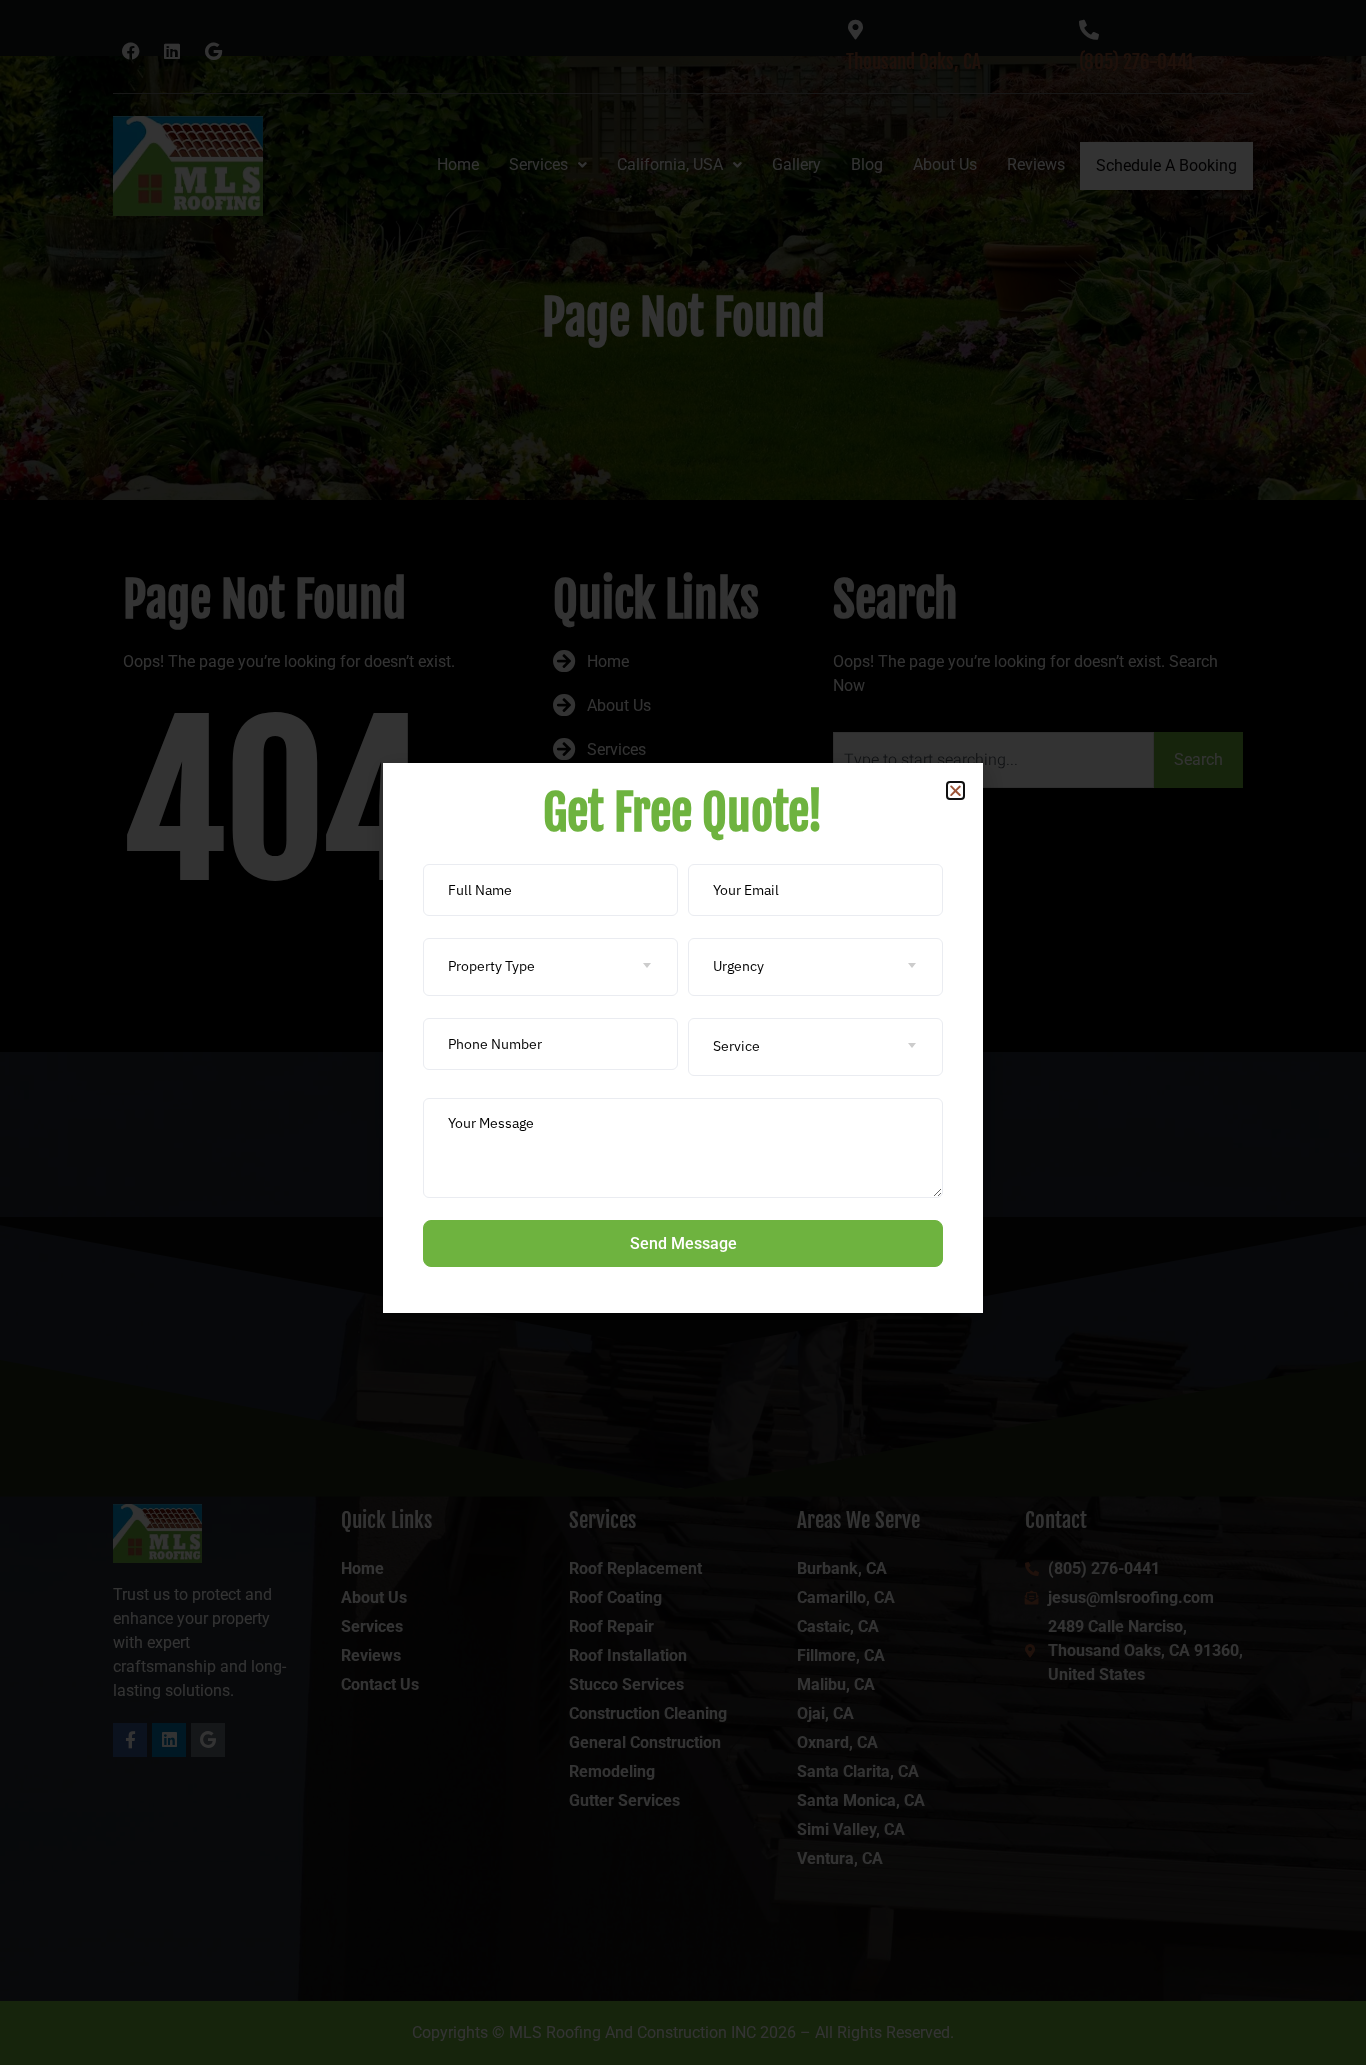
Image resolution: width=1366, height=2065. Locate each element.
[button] (955, 790)
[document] (683, 1032)
